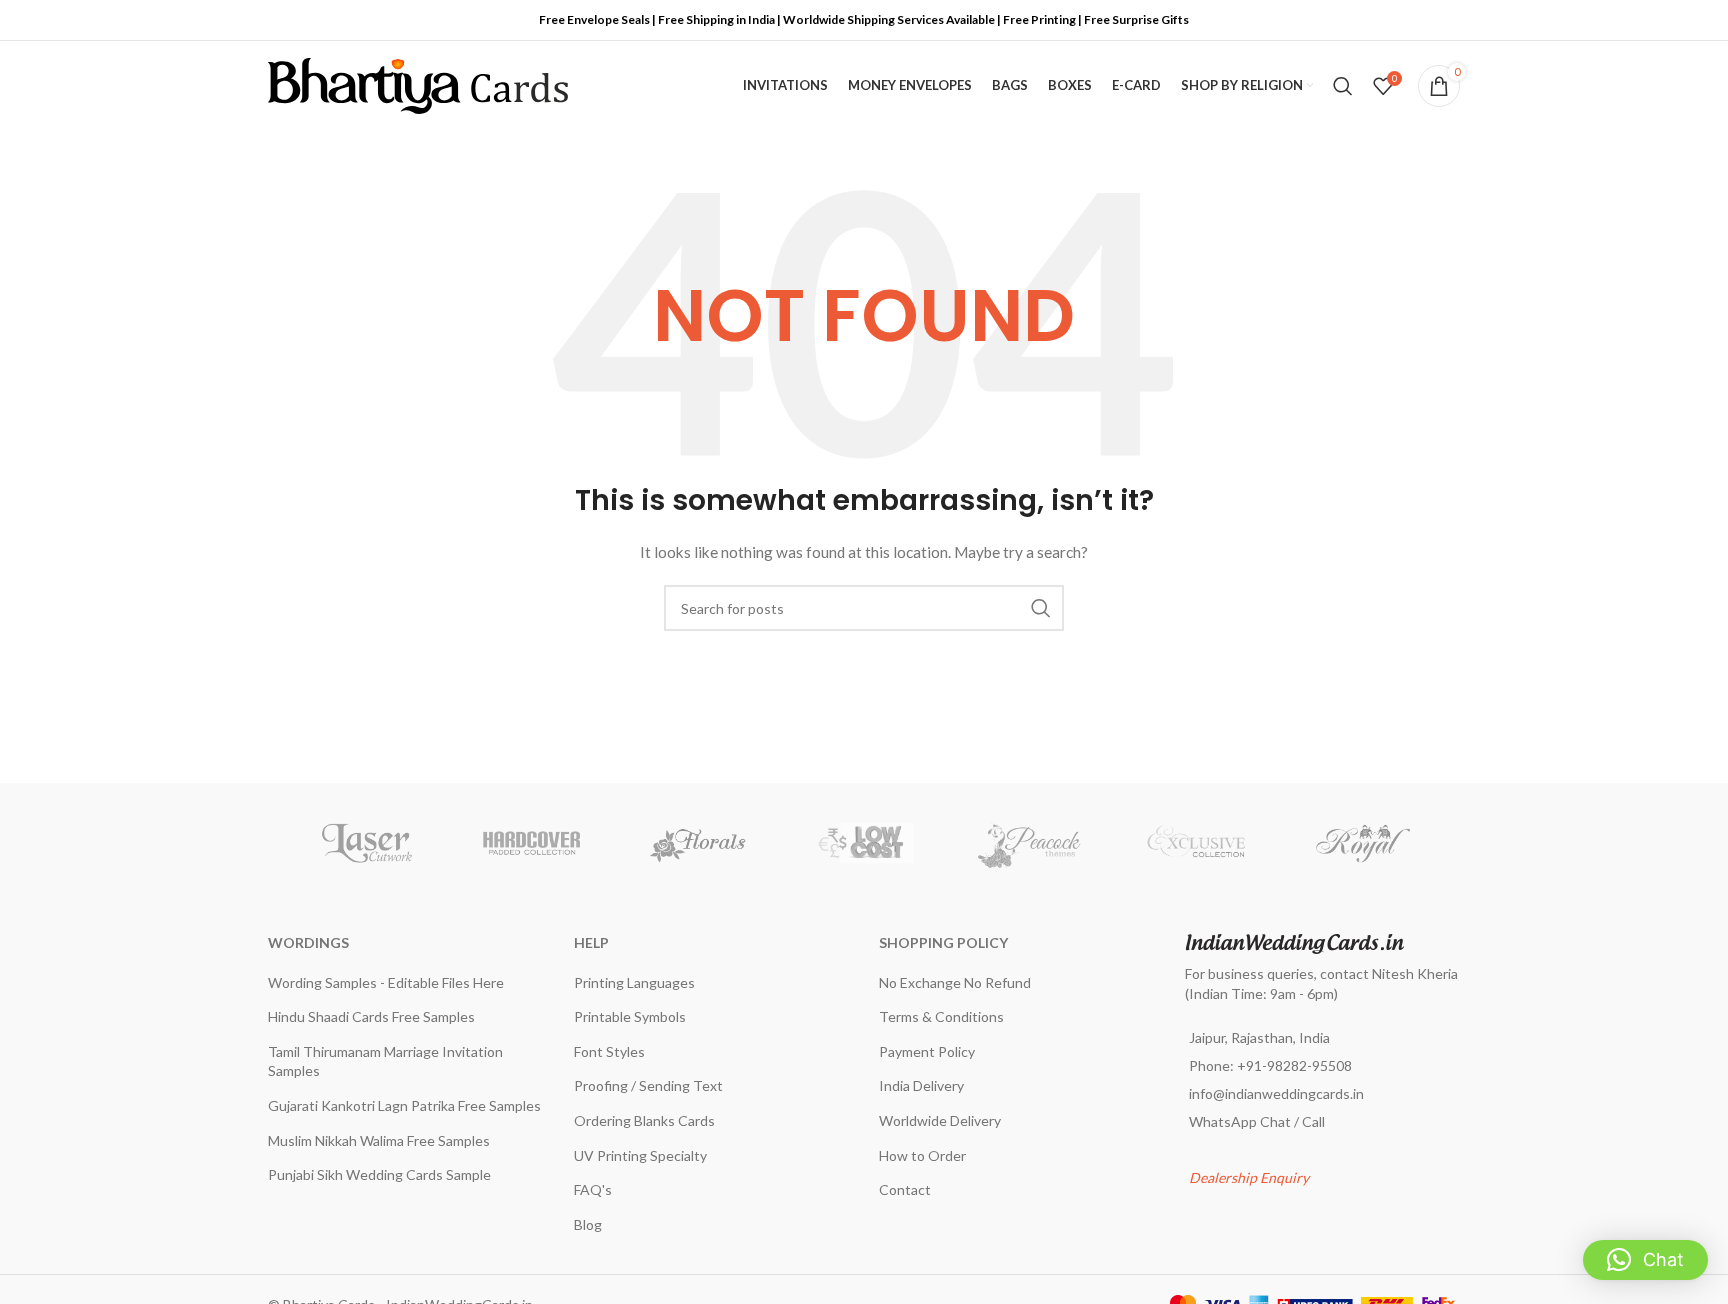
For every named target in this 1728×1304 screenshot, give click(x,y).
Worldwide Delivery (940, 1120)
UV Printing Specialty (640, 1155)
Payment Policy (927, 1051)
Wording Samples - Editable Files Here (386, 982)
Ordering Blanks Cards (644, 1120)
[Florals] (698, 843)
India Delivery (921, 1085)
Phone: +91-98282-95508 (1270, 1065)
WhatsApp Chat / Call (1257, 1121)
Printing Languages (634, 982)
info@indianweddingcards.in (1276, 1093)
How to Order (922, 1155)
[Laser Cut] (366, 843)
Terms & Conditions (941, 1016)
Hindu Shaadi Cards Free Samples (371, 1016)
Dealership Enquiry (1249, 1177)
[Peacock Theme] (1030, 843)
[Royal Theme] (1362, 843)
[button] (1645, 1260)
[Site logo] (418, 84)
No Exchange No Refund (955, 982)
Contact (905, 1189)
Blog (588, 1224)
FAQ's (593, 1189)
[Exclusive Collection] (1196, 843)
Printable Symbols (630, 1016)
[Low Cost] (864, 843)
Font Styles (609, 1051)
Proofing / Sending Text (648, 1085)
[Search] (1343, 86)
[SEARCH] (1041, 608)
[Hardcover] (532, 843)
